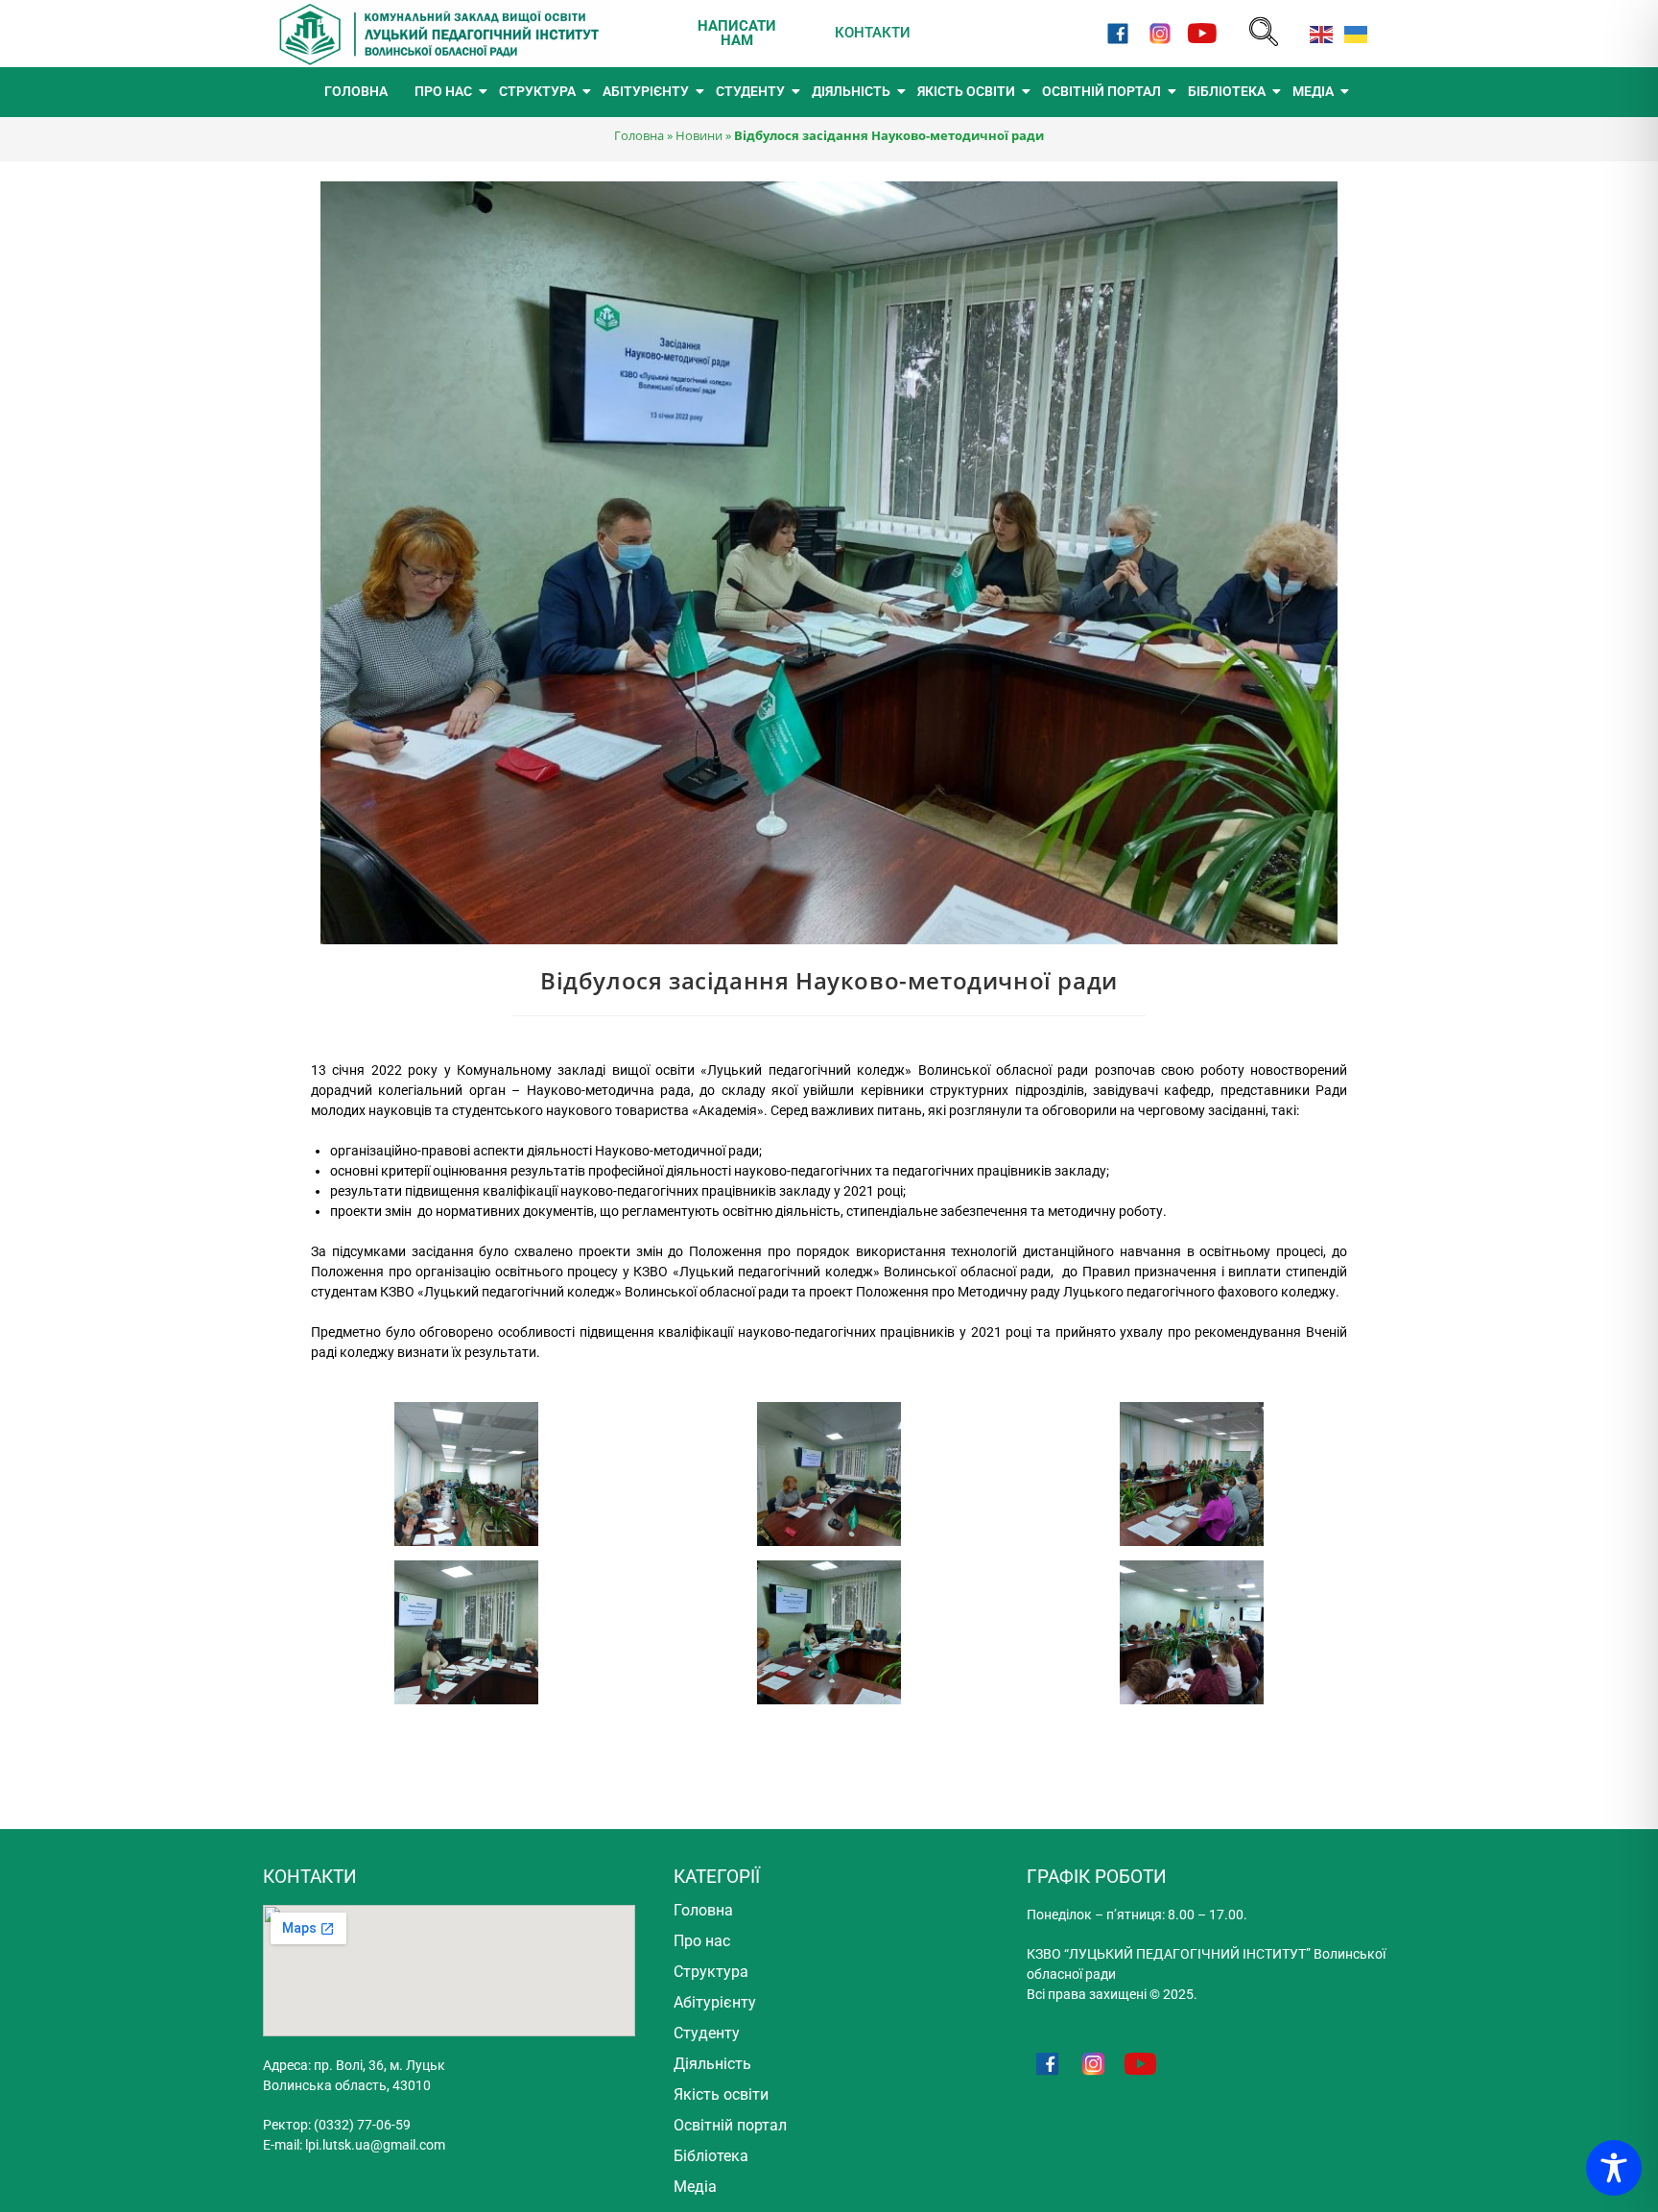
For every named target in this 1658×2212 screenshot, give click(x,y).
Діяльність (712, 2064)
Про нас (702, 1941)
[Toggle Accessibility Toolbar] (1614, 2168)
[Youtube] (1203, 33)
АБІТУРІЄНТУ (646, 91)
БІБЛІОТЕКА (1227, 91)
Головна (639, 135)
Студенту (707, 2033)
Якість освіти (721, 2094)
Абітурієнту (715, 2002)
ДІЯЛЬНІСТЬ (851, 91)
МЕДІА (1313, 91)
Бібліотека (711, 2156)
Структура (711, 1972)
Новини (699, 135)
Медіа (695, 2187)
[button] (1264, 33)
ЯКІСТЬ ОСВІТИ (966, 91)
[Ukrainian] (1352, 33)
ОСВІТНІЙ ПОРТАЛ (1101, 91)
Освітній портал (730, 2125)
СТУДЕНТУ (750, 91)
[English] (1317, 33)
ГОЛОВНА (356, 91)
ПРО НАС (443, 91)
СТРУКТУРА (537, 91)
